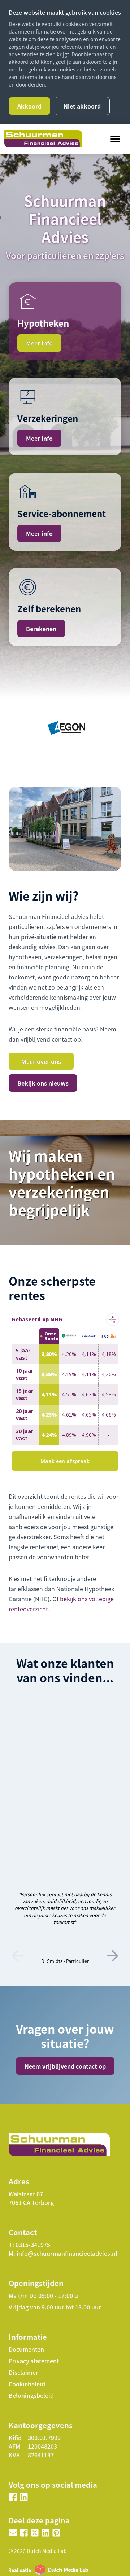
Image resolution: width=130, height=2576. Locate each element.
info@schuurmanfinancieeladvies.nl (67, 2253)
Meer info (39, 343)
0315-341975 (33, 2245)
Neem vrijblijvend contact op (65, 2066)
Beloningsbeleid (31, 2395)
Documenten (26, 2349)
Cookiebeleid (27, 2384)
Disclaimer (23, 2372)
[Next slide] (113, 1956)
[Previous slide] (17, 1956)
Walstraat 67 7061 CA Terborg (31, 2198)
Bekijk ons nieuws (43, 1083)
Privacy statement (34, 2361)
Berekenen (41, 629)
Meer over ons (41, 1061)
